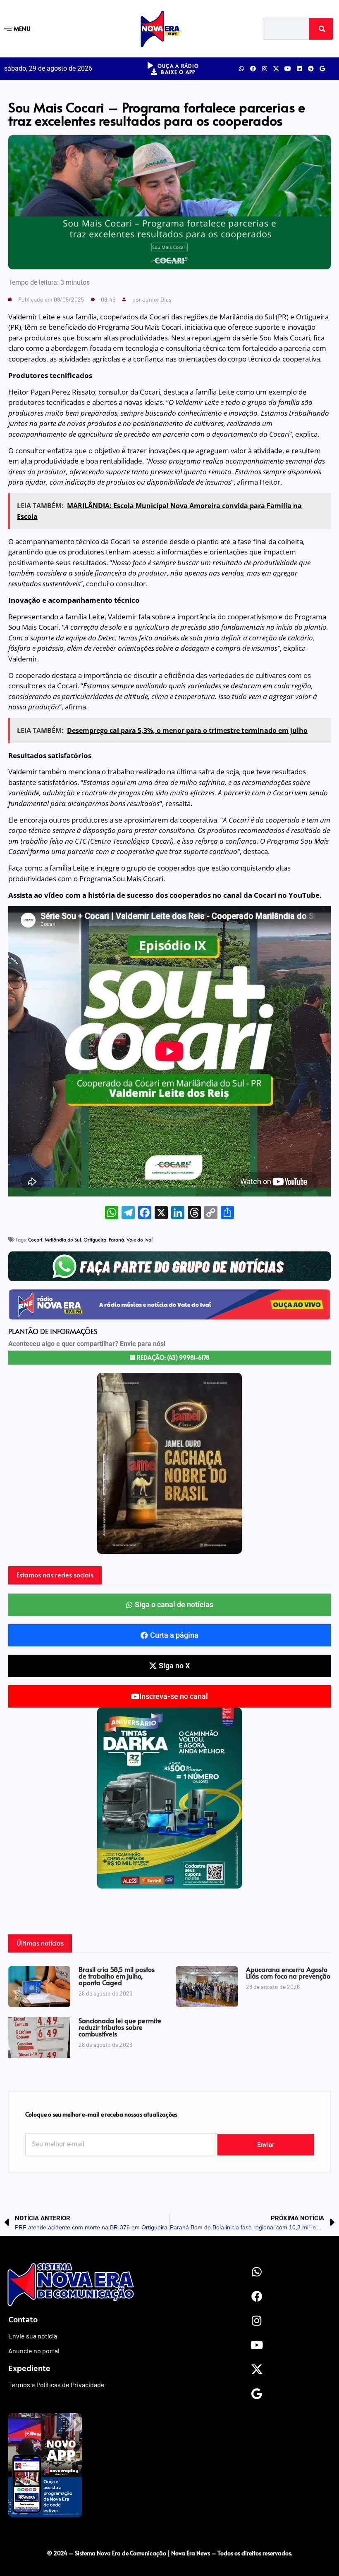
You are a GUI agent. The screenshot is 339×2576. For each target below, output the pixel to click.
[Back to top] (169, 2536)
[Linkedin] (299, 69)
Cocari (35, 1239)
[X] (161, 1213)
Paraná (116, 1239)
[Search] (321, 29)
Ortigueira (95, 1239)
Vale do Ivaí (140, 1239)
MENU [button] (22, 28)
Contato (23, 2319)
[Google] (322, 69)
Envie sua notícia (33, 2336)
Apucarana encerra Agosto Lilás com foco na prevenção (288, 1972)
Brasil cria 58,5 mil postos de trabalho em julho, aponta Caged (117, 1976)
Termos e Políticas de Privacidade (56, 2385)
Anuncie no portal (34, 2351)
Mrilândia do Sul (63, 1239)
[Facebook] (253, 69)
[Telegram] (311, 69)
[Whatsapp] (241, 69)
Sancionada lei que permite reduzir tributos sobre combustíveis (120, 2027)
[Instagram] (265, 69)
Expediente (29, 2368)
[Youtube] (288, 69)
